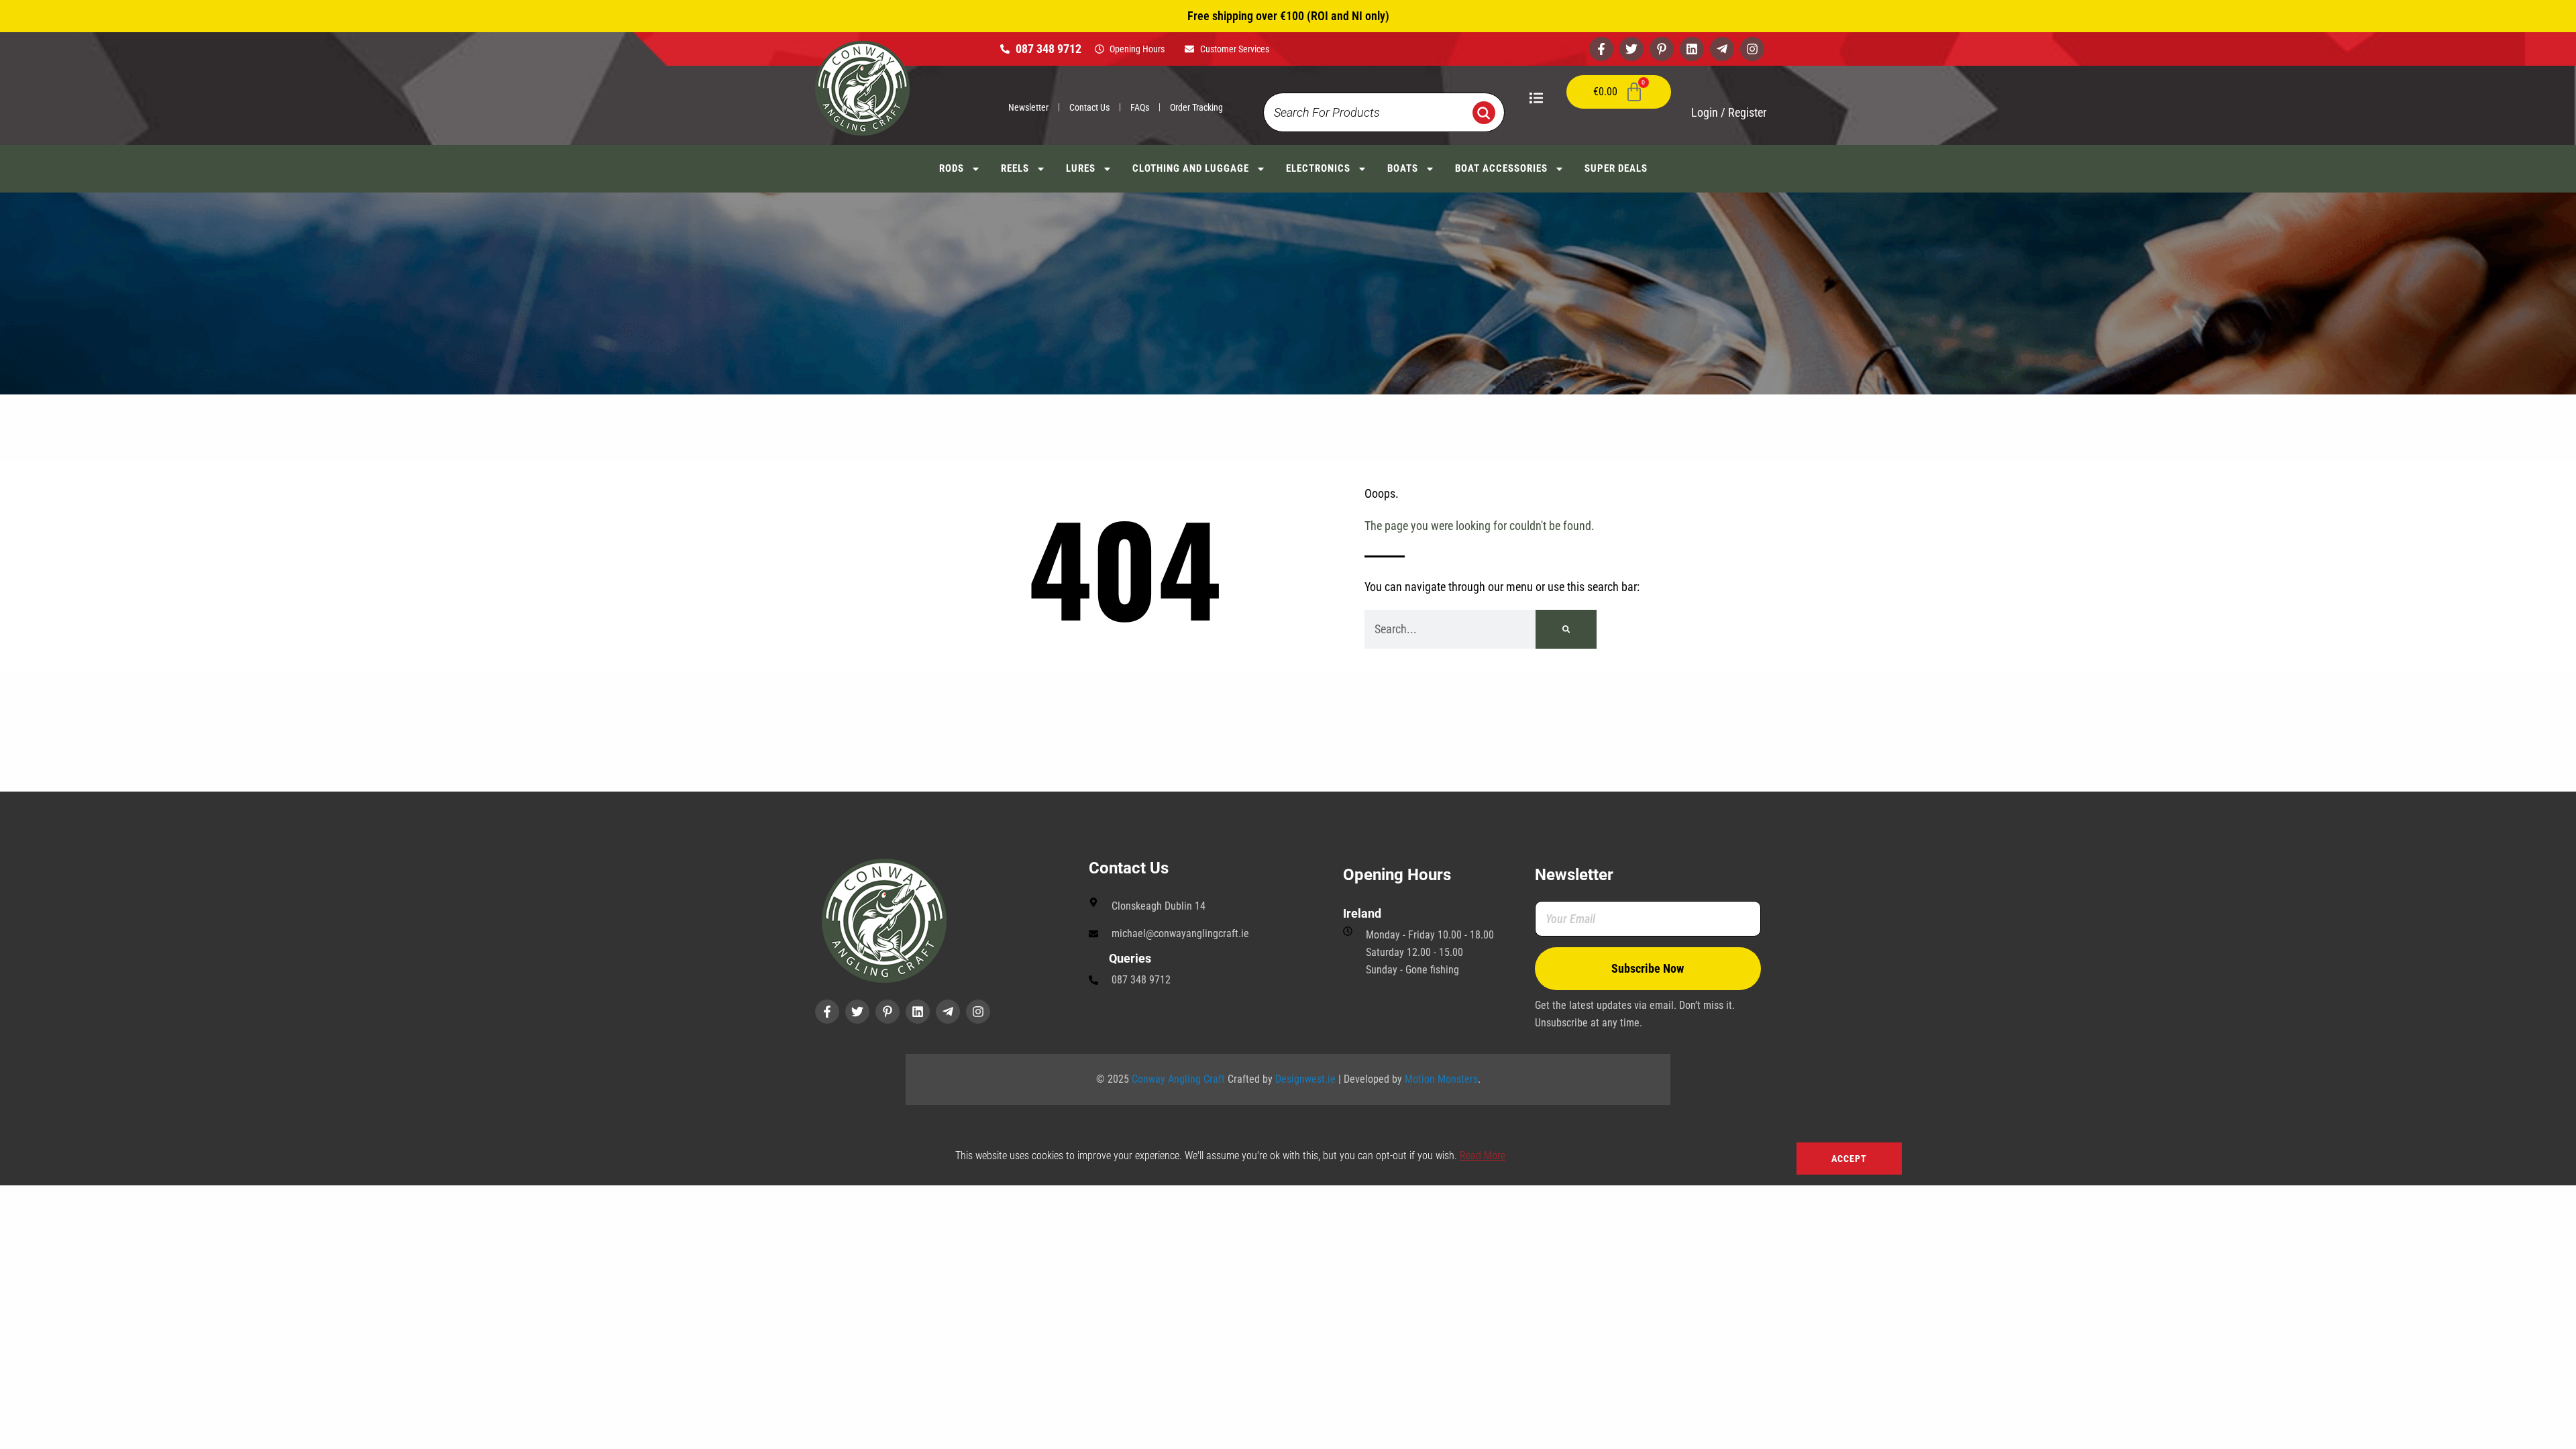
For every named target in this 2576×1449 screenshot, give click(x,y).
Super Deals (1616, 168)
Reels (1015, 168)
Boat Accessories (1501, 168)
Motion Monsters (1441, 1079)
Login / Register (1729, 112)
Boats (1403, 168)
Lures (1081, 168)
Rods (952, 168)
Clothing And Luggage (1191, 168)
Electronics (1318, 168)
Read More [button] (1483, 1156)
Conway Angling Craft (1178, 1079)
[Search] (1566, 629)
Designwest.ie (1305, 1079)
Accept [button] (1849, 1159)
